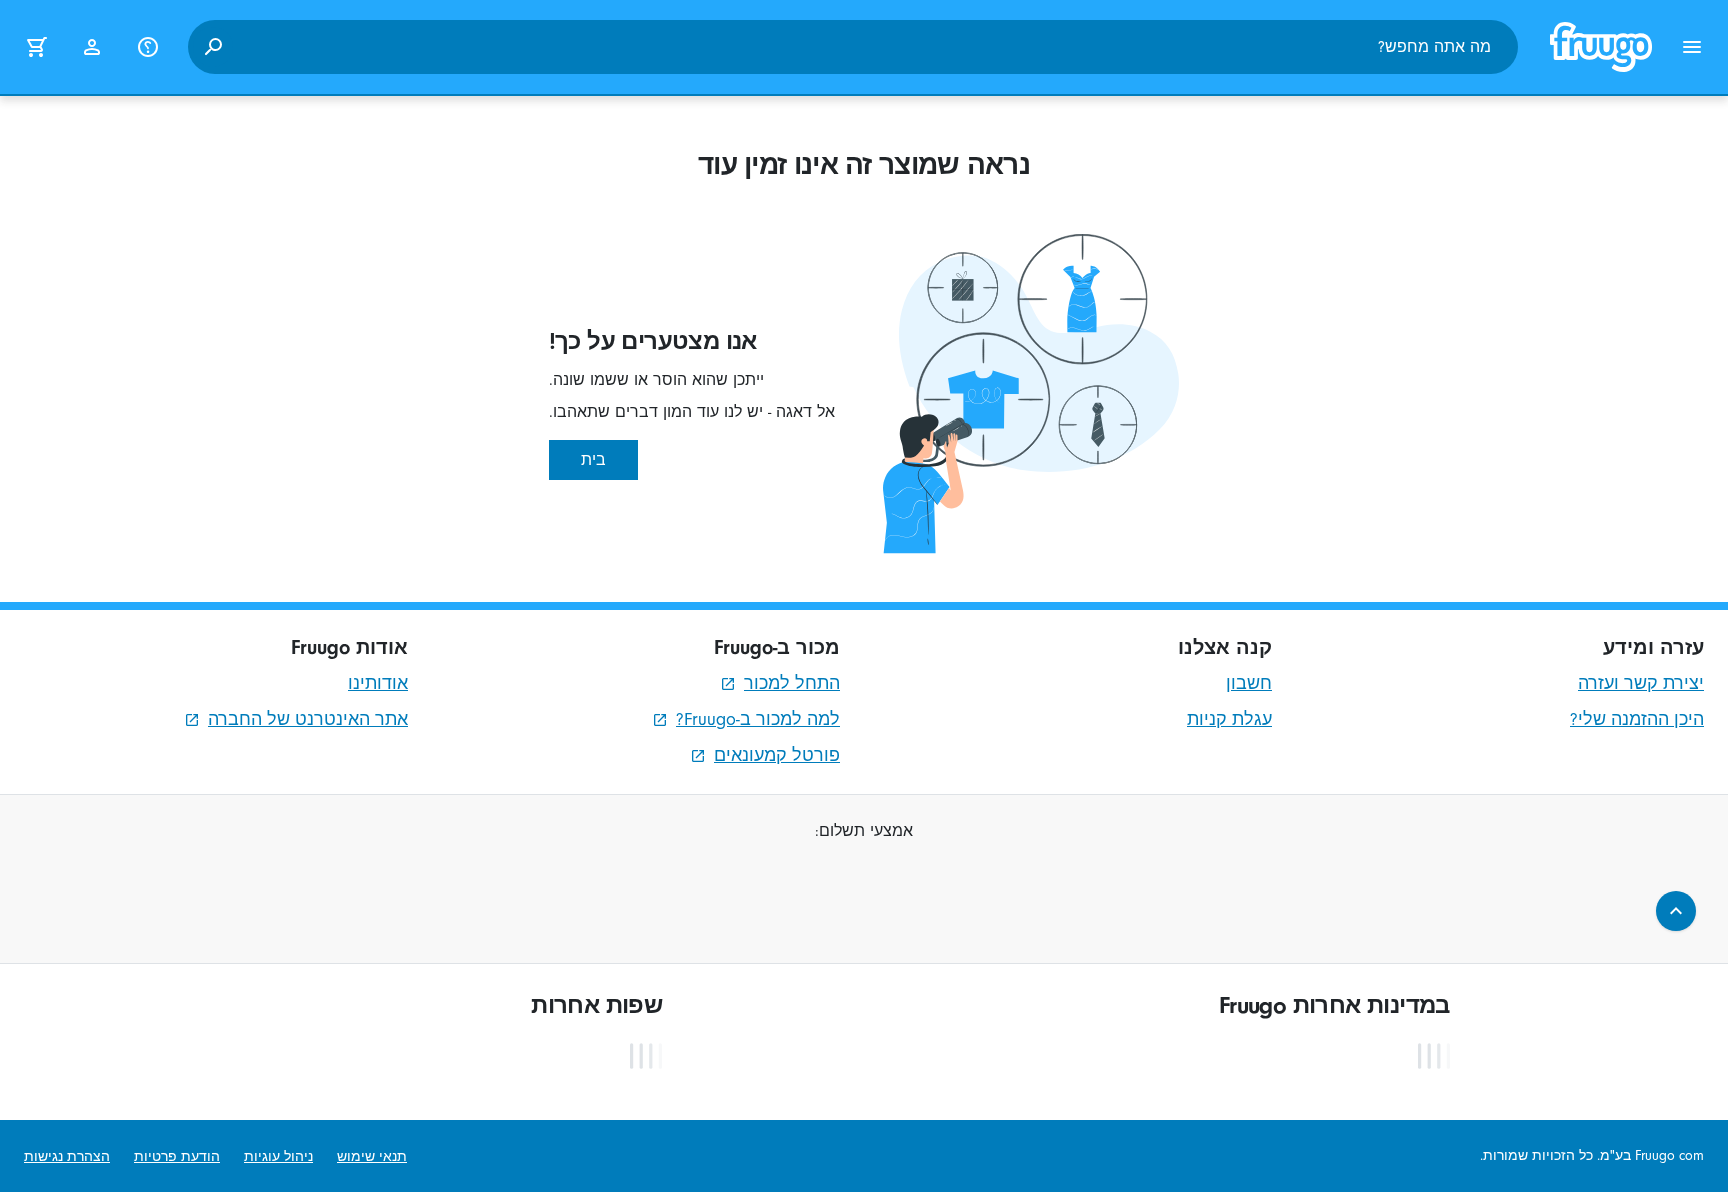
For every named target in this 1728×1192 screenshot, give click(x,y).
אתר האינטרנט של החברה (308, 719)
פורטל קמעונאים (777, 755)
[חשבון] (92, 47)
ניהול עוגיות (278, 1156)
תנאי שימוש (372, 1156)
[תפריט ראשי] (1692, 47)
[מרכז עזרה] (148, 47)
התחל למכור (792, 683)
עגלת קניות (1229, 719)
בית (593, 460)
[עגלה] (36, 47)
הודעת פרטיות (177, 1156)
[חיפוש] (213, 47)
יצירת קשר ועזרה (1641, 683)
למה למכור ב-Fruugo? (758, 719)
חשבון (1249, 683)
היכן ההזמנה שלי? (1637, 719)
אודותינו (378, 683)
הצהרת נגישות (67, 1156)
